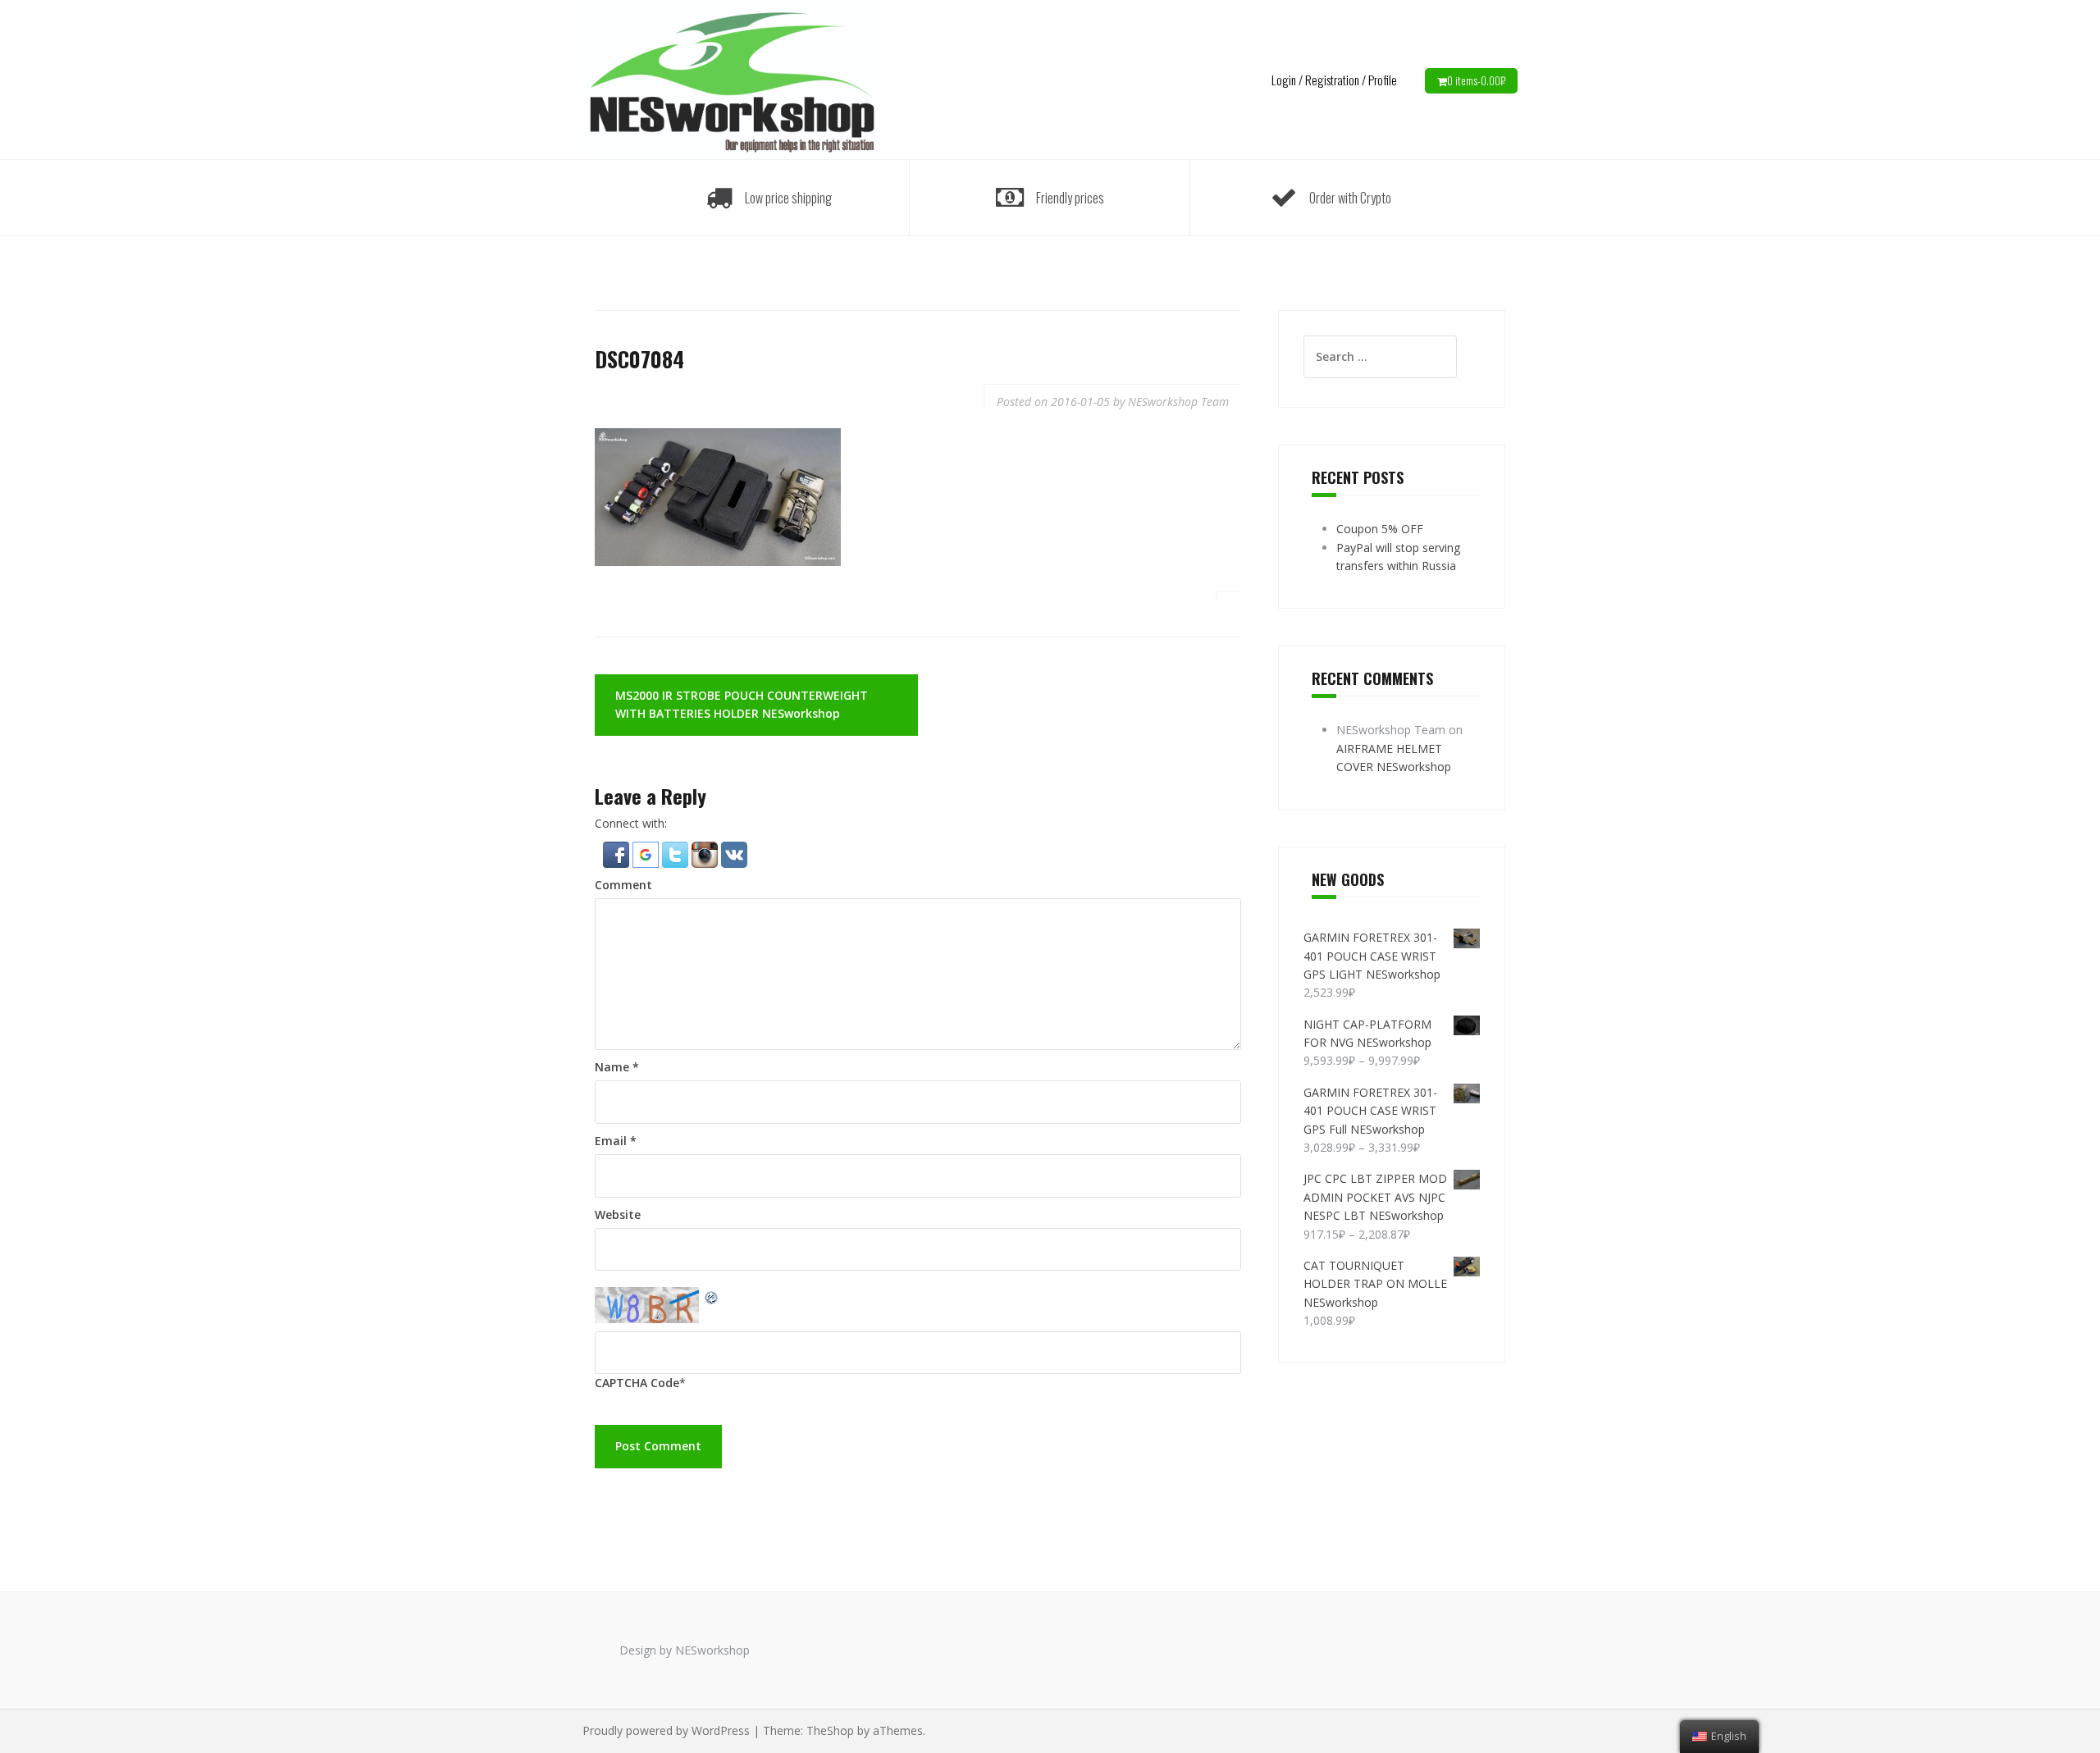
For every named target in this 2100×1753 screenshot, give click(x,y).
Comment (623, 885)
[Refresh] (712, 1296)
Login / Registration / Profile (1334, 80)
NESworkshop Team (1178, 402)
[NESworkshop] (732, 78)
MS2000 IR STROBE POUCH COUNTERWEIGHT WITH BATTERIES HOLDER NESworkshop (742, 704)
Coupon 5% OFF (1380, 529)
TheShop (830, 1730)
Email (616, 1141)
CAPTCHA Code (637, 1383)
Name (617, 1067)
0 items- (1476, 80)
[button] (618, 853)
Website (618, 1214)
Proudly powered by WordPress (666, 1730)
